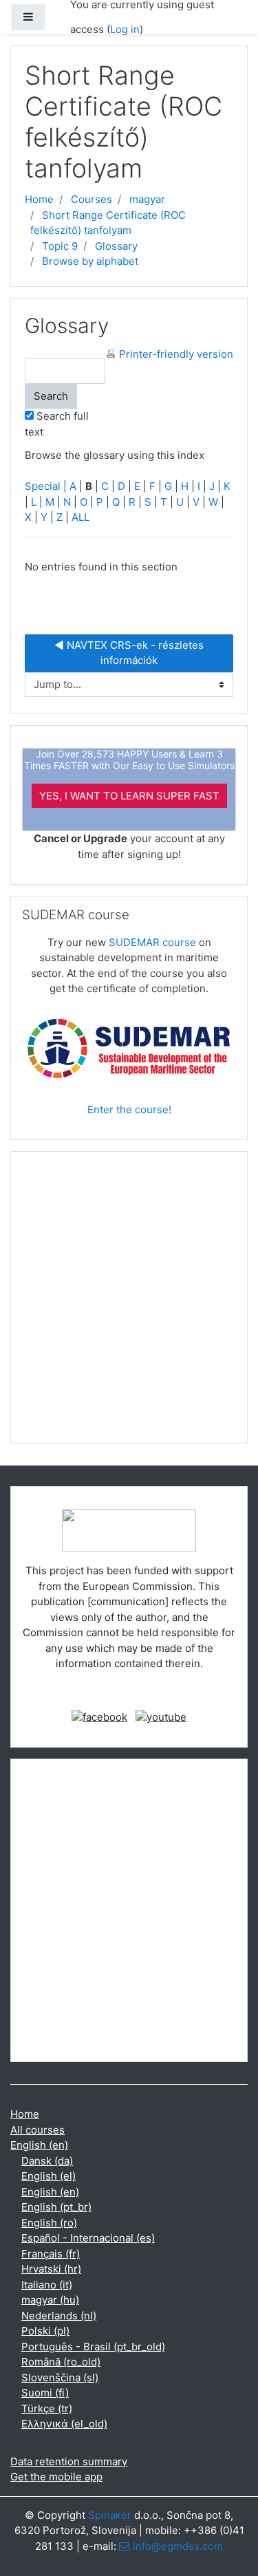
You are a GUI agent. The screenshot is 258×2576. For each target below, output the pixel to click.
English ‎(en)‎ (39, 2145)
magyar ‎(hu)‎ (50, 2300)
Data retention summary (69, 2461)
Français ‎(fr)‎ (51, 2254)
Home (39, 199)
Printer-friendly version (176, 354)
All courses (37, 2130)
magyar (147, 199)
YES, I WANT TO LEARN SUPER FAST (129, 796)
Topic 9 (60, 246)
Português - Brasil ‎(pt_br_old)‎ (93, 2347)
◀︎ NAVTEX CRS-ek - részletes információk (130, 653)
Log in (125, 29)
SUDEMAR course (152, 942)
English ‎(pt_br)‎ (56, 2207)
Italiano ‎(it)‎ (47, 2285)
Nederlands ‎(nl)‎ (59, 2316)
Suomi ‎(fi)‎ (45, 2393)
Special (43, 486)
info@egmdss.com (178, 2546)
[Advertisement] (129, 1303)
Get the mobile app (56, 2477)
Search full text (57, 424)
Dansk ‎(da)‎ (47, 2161)
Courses (92, 199)
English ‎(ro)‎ (49, 2223)
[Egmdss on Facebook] (99, 1716)
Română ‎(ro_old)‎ (61, 2362)
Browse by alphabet (90, 261)
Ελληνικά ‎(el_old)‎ (64, 2424)
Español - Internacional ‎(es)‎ (88, 2238)
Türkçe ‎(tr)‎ (47, 2408)
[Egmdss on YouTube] (161, 1716)
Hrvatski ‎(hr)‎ (51, 2269)
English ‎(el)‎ (49, 2176)
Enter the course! (129, 1109)
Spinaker (110, 2515)
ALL (80, 517)
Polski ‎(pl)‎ (45, 2331)
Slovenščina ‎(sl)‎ (60, 2378)
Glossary (116, 246)
